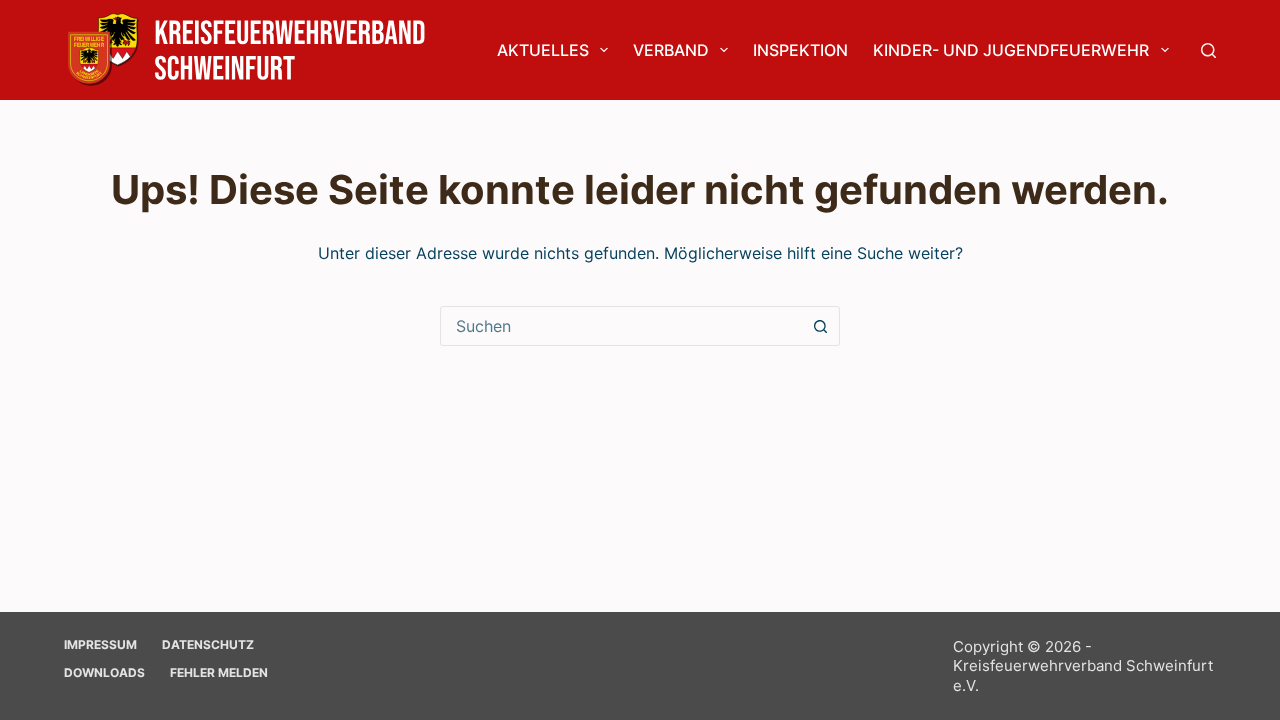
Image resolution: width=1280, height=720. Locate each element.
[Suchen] (1208, 50)
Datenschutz (208, 644)
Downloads (104, 672)
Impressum (100, 644)
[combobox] (621, 326)
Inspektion (800, 50)
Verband (671, 50)
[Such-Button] (820, 326)
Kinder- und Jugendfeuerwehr (1011, 50)
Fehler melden (219, 672)
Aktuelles (543, 50)
